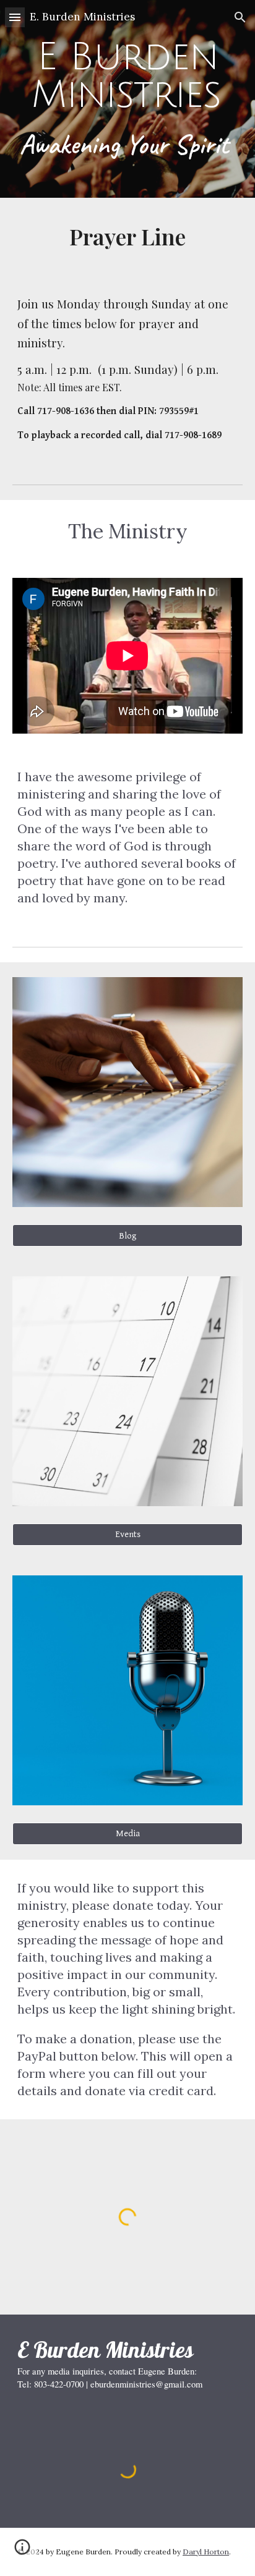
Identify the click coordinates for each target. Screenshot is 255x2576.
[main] (127, 99)
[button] (15, 17)
